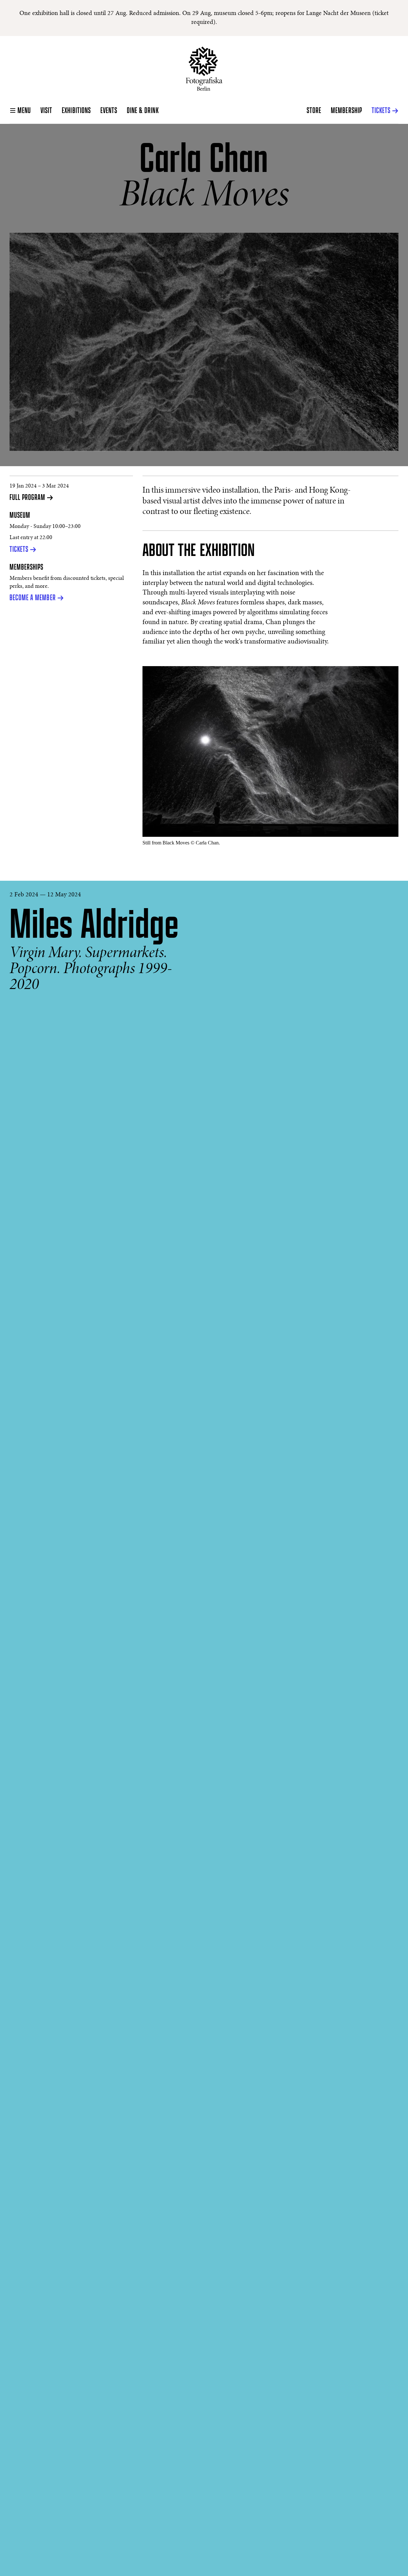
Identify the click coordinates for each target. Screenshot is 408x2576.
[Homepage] (204, 69)
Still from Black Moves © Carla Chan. (181, 843)
